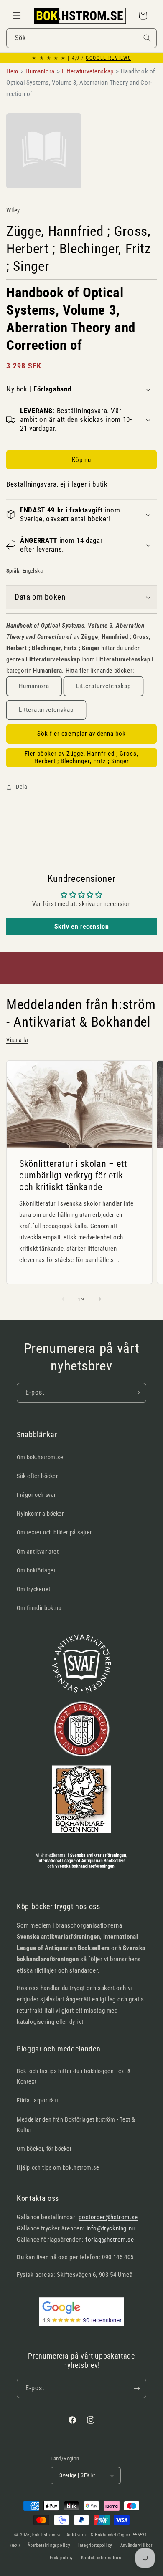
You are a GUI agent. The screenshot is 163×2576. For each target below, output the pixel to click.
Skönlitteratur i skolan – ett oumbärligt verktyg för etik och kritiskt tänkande (73, 1175)
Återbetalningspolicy (49, 2545)
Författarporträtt (37, 2100)
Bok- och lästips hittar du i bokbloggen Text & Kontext (74, 2076)
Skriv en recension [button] (82, 927)
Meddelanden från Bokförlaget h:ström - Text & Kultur (76, 2125)
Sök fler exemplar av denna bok (81, 734)
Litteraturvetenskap (103, 686)
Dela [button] (22, 787)
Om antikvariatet (38, 1552)
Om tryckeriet (34, 1589)
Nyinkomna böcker (40, 1514)
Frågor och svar (36, 1495)
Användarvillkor (137, 2545)
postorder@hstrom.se (108, 2217)
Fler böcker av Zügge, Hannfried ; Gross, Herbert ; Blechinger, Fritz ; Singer (81, 757)
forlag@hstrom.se (110, 2240)
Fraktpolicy (61, 2558)
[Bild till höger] (100, 1299)
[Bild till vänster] (63, 1299)
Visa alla (17, 1040)
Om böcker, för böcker (44, 2149)
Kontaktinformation (101, 2558)
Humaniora (34, 686)
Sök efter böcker (37, 1476)
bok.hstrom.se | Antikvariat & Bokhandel (74, 2535)
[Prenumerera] (137, 1393)
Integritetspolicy (95, 2545)
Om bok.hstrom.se (40, 1457)
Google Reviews (108, 58)
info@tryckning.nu (111, 2228)
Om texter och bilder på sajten (55, 1532)
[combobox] (81, 38)
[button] (17, 15)
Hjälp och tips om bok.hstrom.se (58, 2167)
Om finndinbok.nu (39, 1608)
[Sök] (147, 38)
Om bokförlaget (36, 1570)
